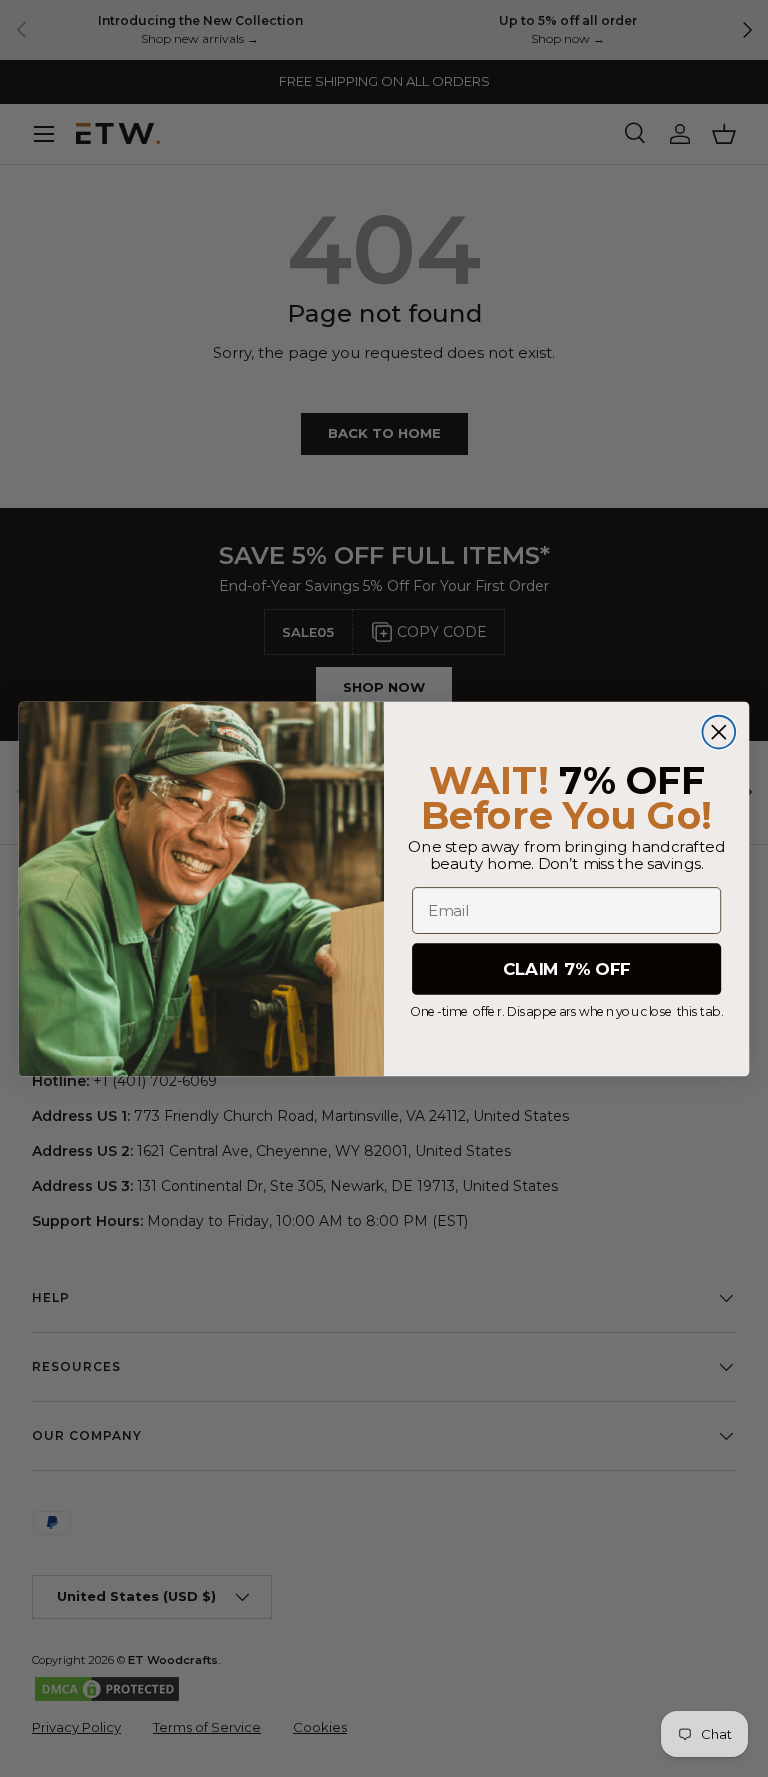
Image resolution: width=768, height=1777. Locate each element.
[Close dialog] (718, 731)
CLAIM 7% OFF (566, 968)
